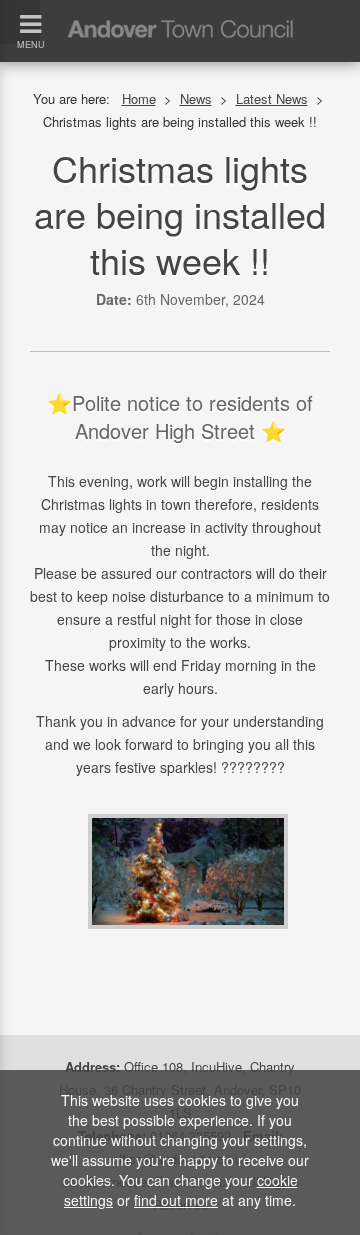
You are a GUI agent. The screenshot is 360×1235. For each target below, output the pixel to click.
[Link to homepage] (180, 9)
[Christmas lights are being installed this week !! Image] (188, 869)
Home (139, 98)
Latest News (272, 98)
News (196, 98)
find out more (176, 1200)
